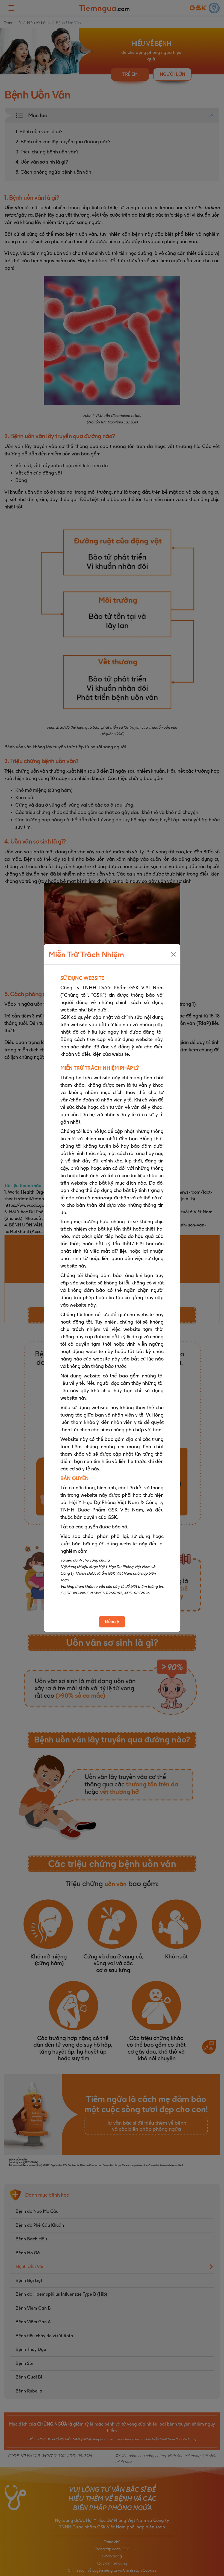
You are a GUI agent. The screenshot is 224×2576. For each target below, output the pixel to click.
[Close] (173, 954)
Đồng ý (112, 1622)
